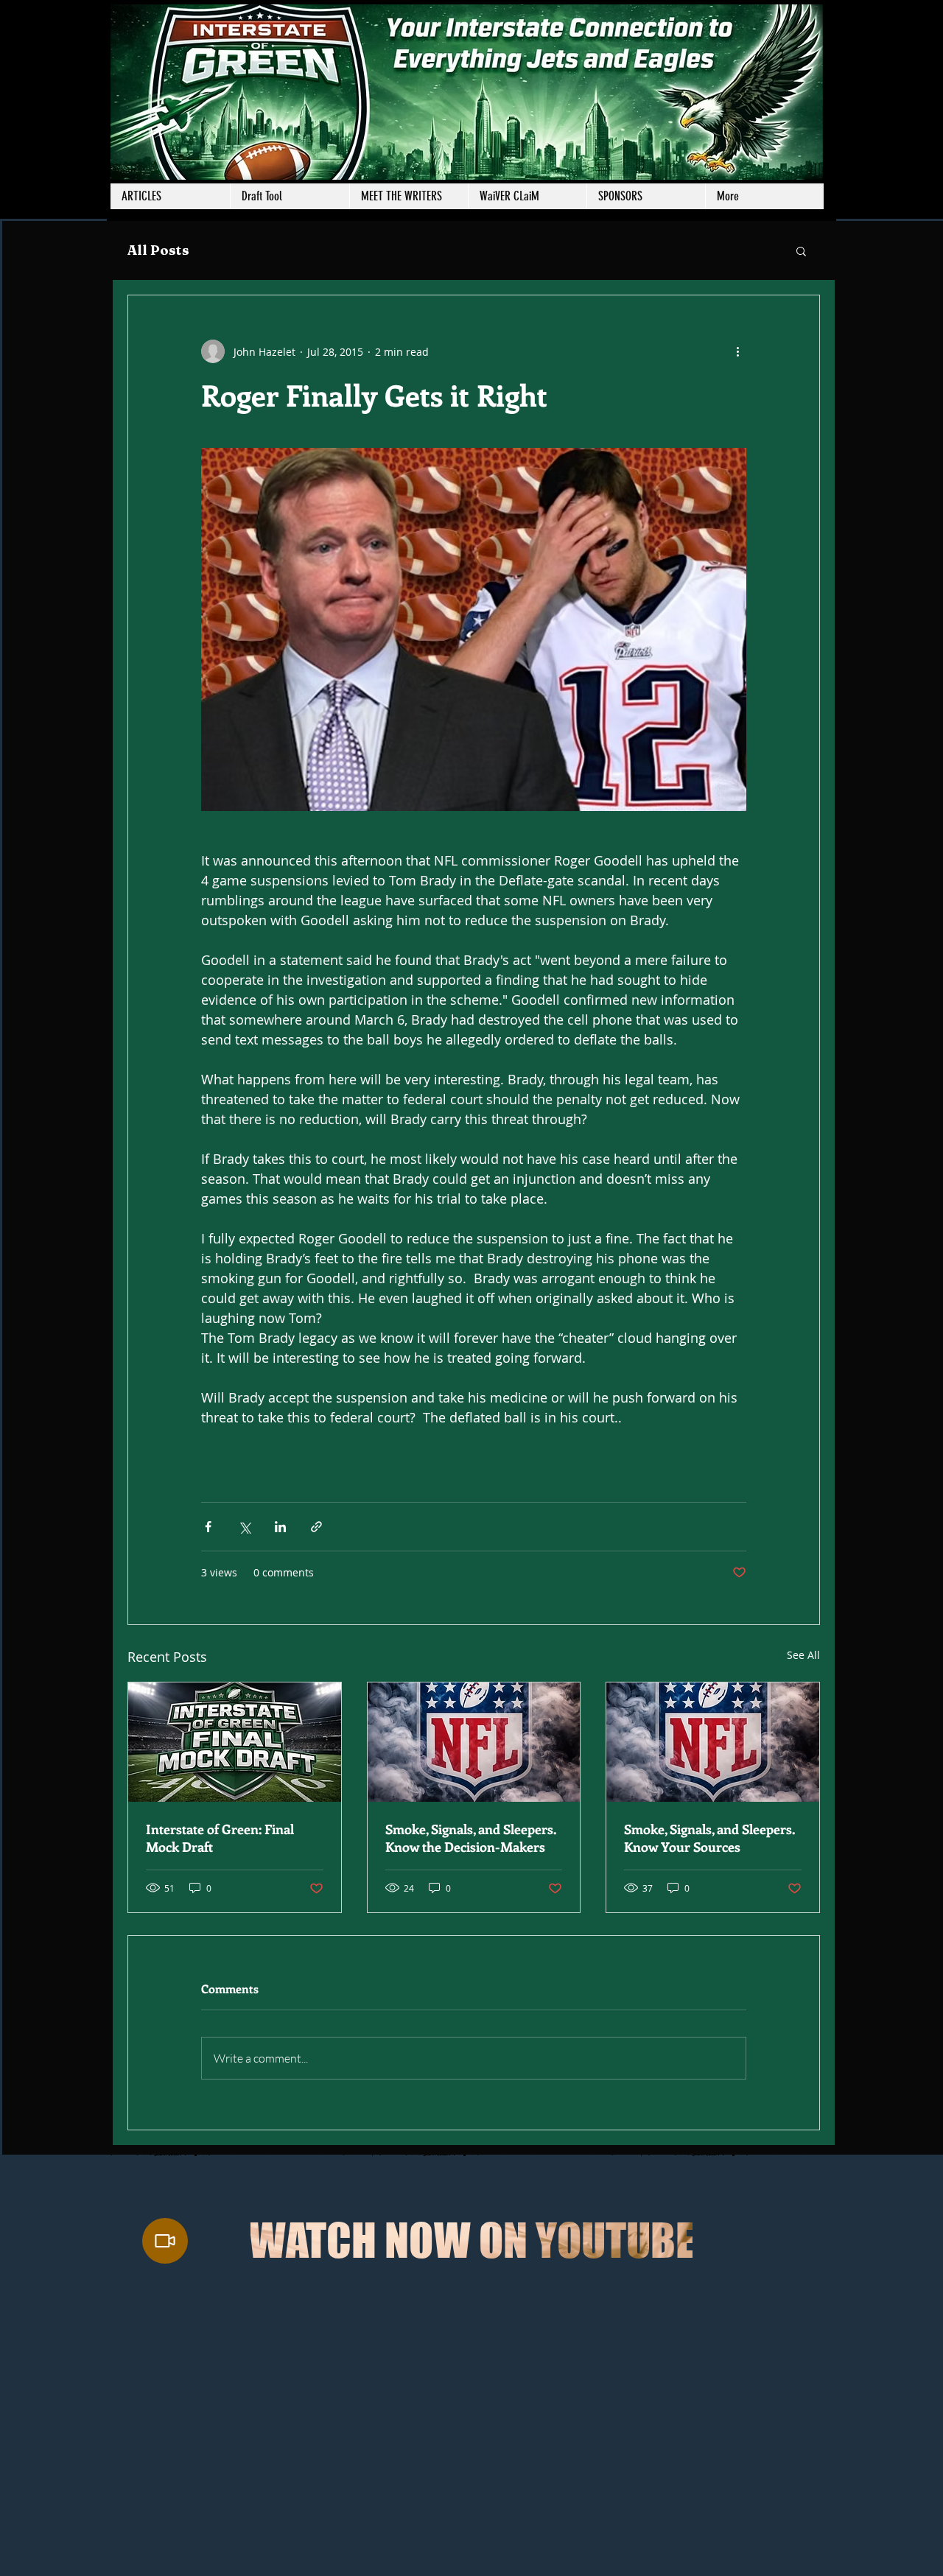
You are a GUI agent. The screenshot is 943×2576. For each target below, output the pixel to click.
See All (803, 1655)
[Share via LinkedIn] (280, 1527)
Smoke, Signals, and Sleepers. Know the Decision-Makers (471, 1838)
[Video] (165, 2241)
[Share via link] (316, 1527)
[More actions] (737, 351)
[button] (409, 196)
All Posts (158, 250)
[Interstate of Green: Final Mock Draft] (235, 1742)
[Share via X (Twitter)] (244, 1527)
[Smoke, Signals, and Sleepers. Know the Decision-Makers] (474, 1742)
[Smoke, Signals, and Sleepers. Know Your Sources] (713, 1742)
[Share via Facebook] (208, 1527)
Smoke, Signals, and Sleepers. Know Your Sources (709, 1838)
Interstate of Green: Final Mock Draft (220, 1838)
